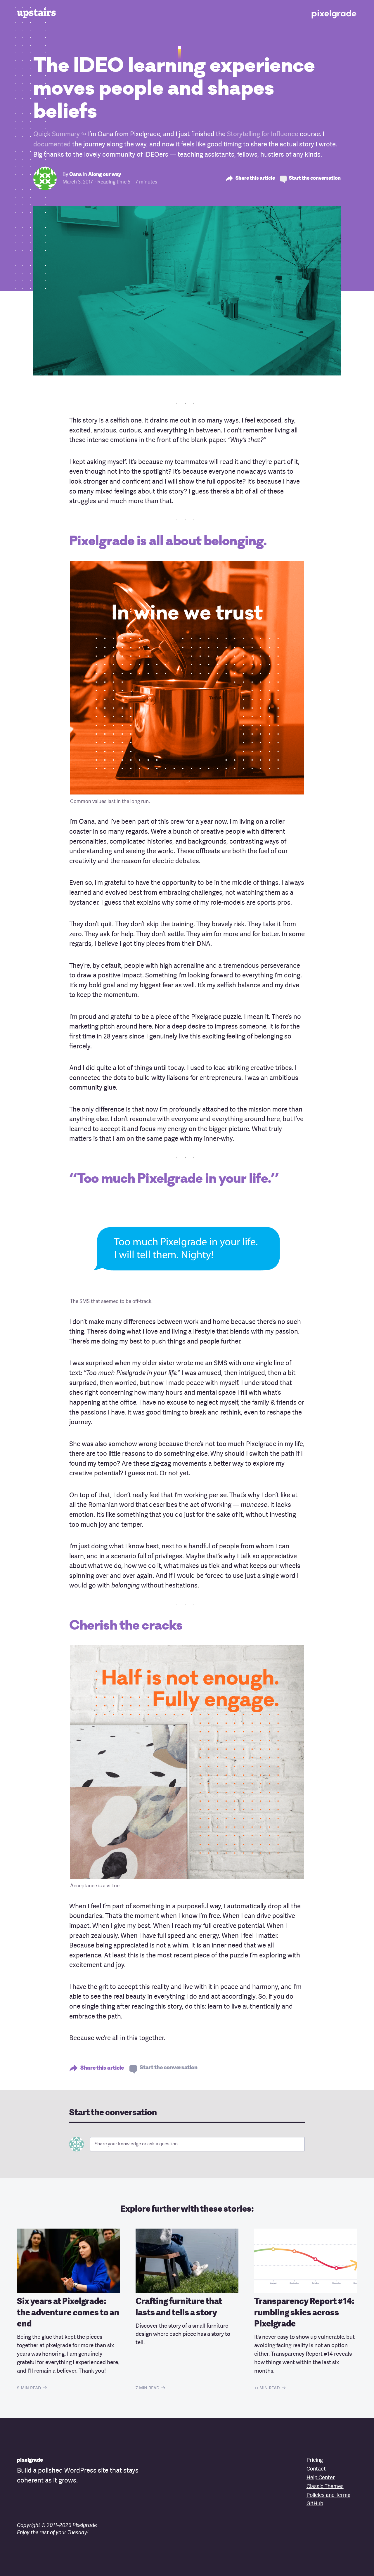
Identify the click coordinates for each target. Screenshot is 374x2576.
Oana (76, 175)
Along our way (105, 175)
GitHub (315, 2504)
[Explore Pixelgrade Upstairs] (40, 13)
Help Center (321, 2478)
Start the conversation (315, 178)
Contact (316, 2469)
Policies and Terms (328, 2495)
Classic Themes (325, 2487)
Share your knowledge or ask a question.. (137, 2144)
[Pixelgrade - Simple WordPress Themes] (334, 13)
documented (52, 145)
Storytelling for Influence (263, 134)
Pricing (315, 2460)
